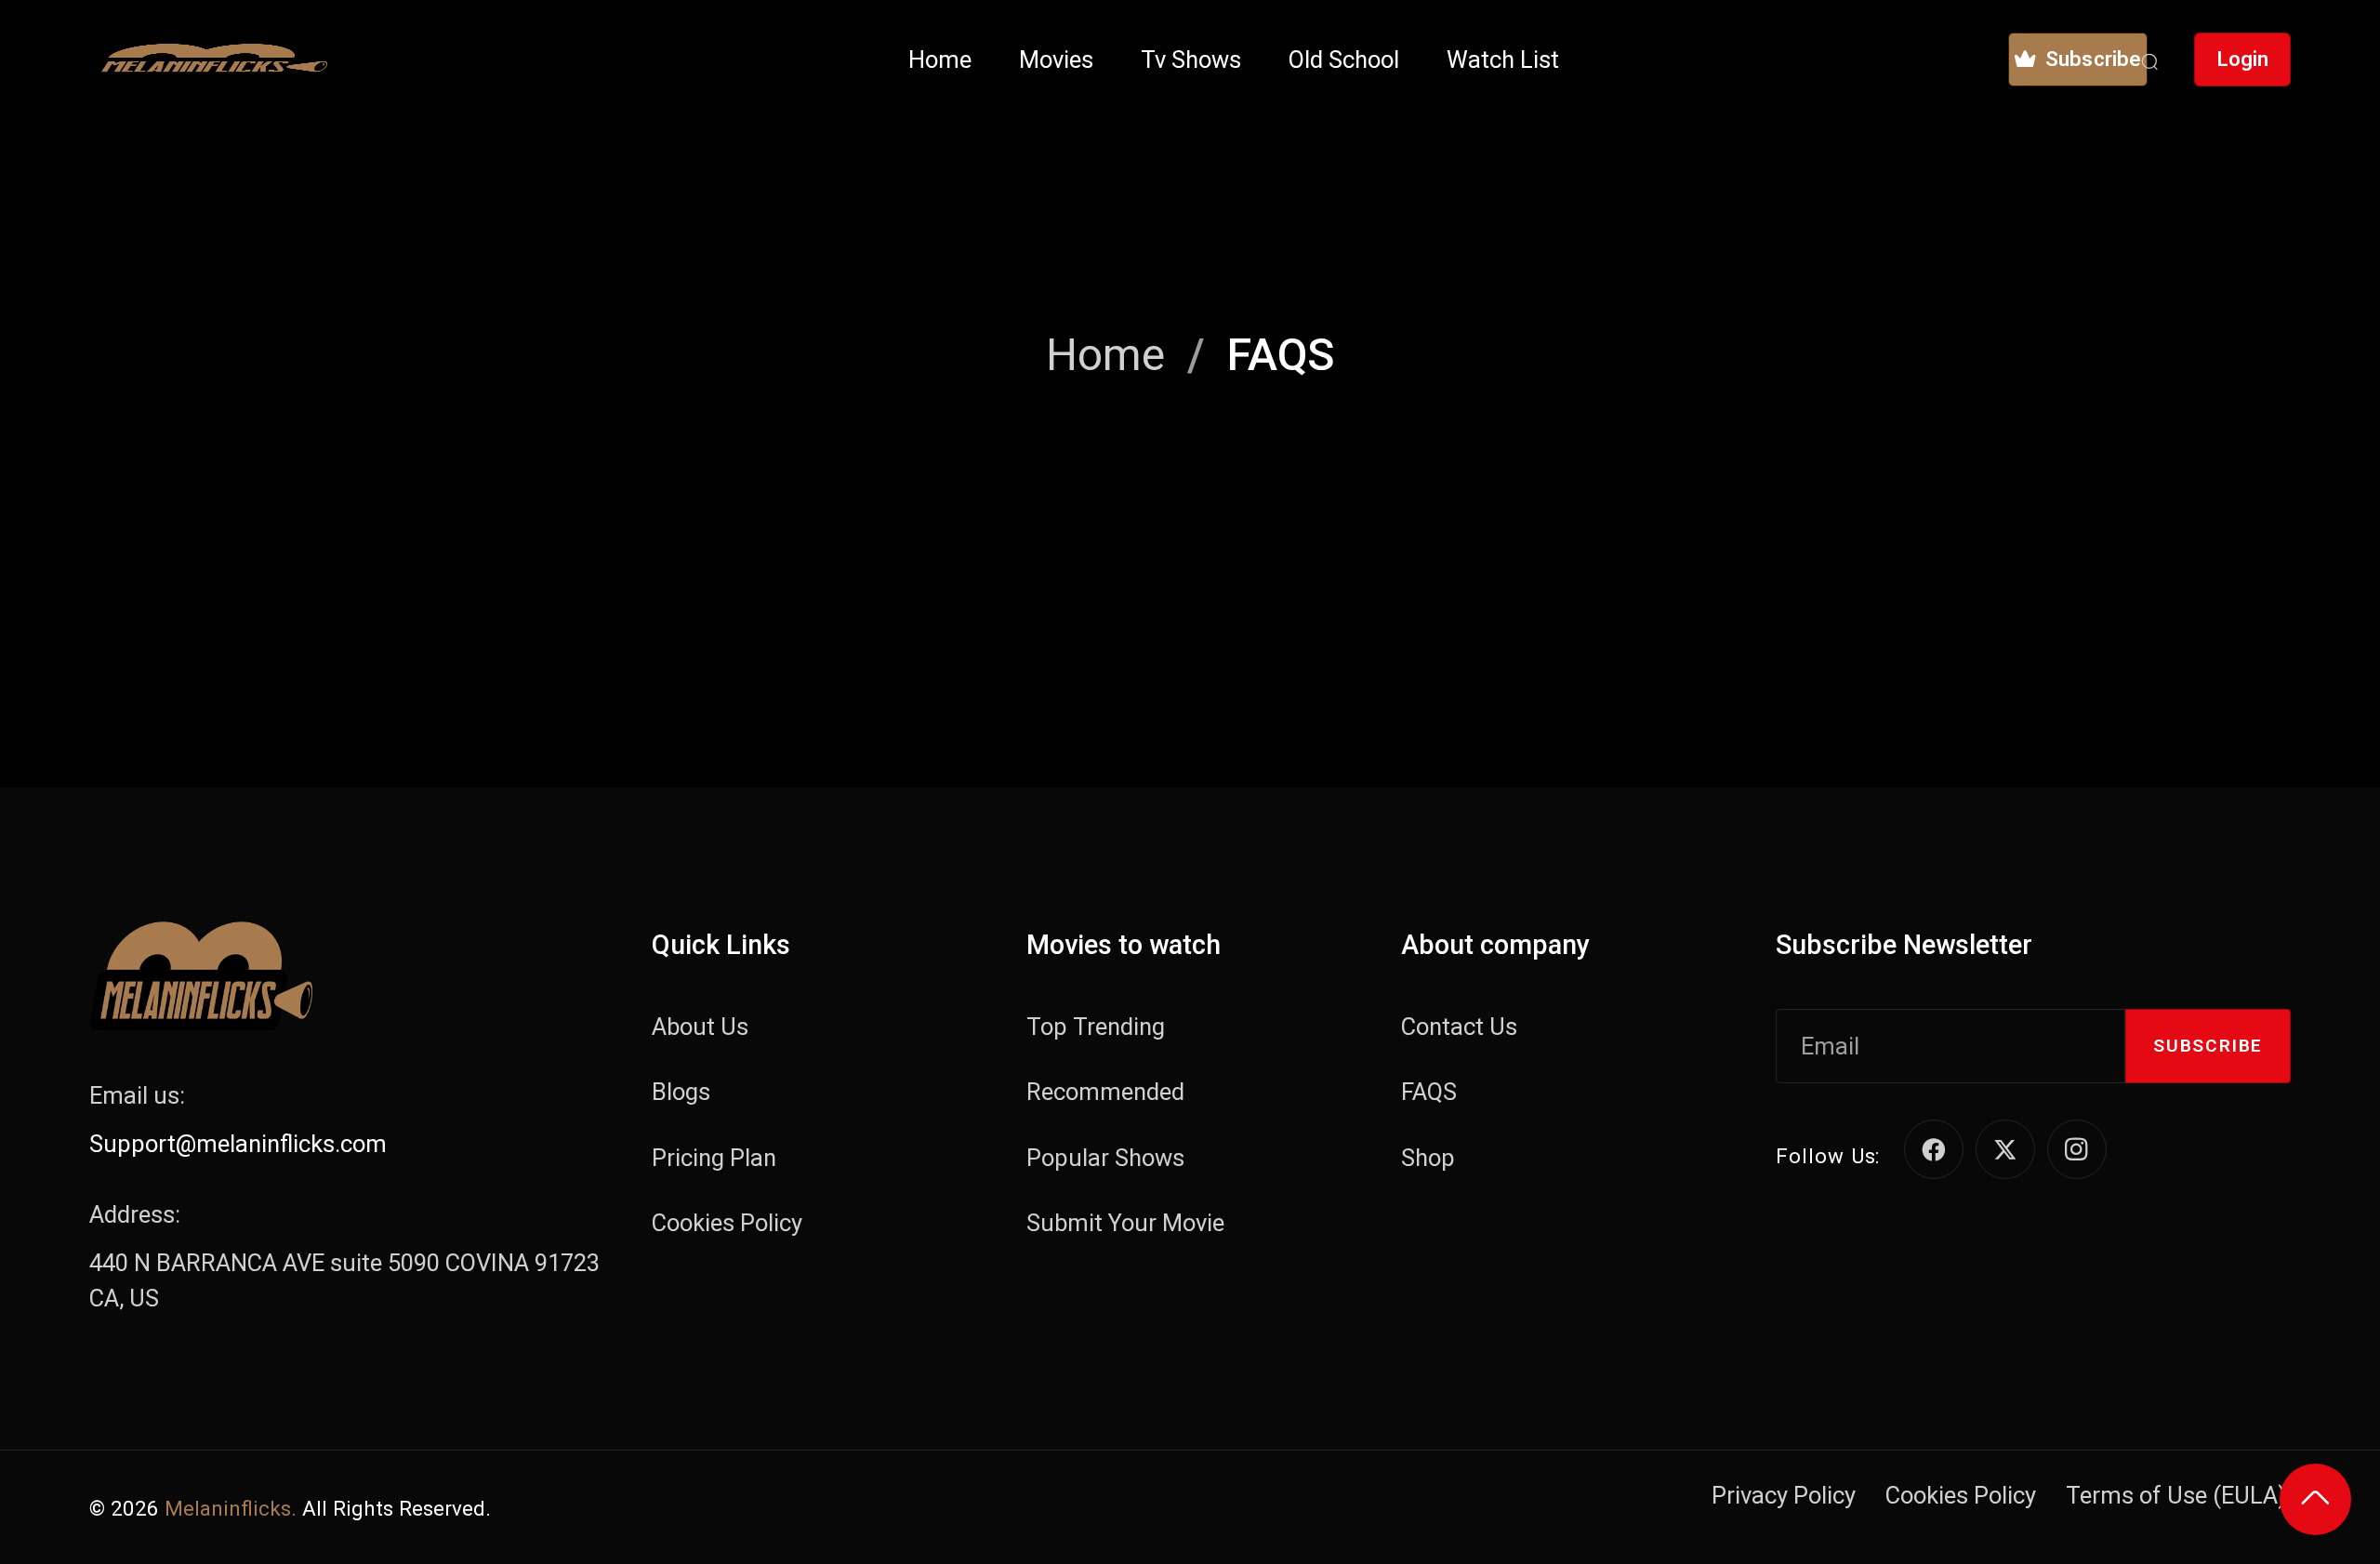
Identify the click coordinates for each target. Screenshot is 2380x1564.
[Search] (2149, 60)
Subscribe (2208, 1046)
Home (1105, 355)
